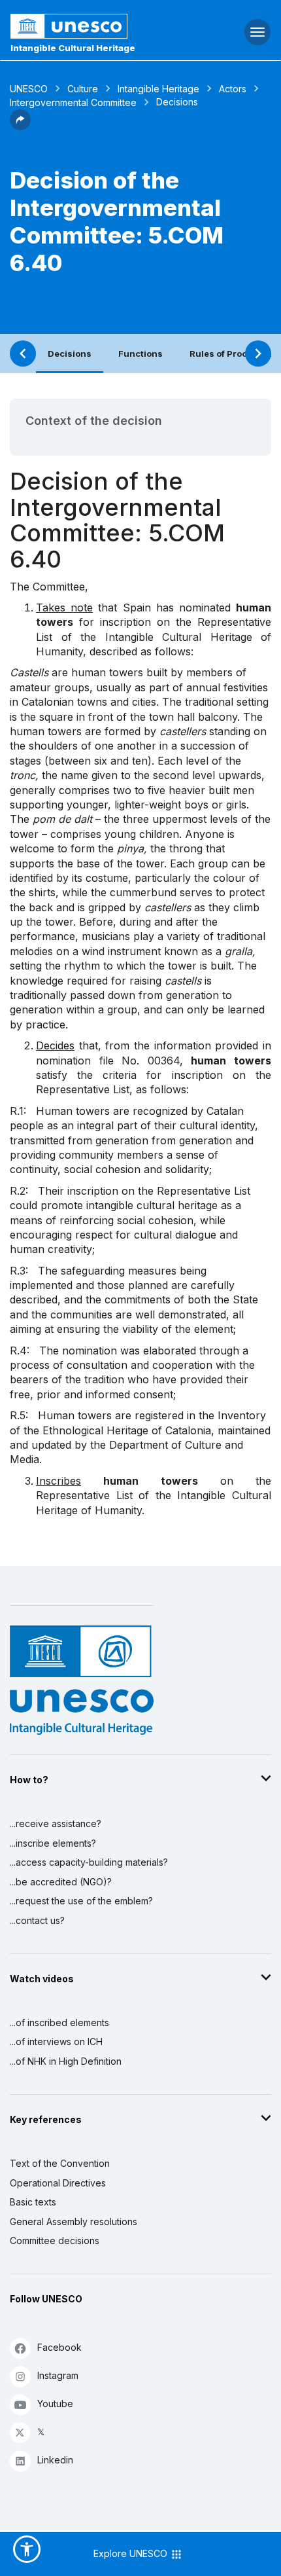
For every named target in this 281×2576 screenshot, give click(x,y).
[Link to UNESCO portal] (94, 26)
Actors (233, 89)
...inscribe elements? (53, 1843)
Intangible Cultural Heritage (73, 48)
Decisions (70, 354)
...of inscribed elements (59, 2023)
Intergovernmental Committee (73, 102)
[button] (20, 126)
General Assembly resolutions (74, 2222)
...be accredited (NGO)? (61, 1882)
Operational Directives (58, 2183)
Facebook (59, 2347)
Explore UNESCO (132, 2553)
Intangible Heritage (158, 89)
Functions (140, 354)
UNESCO (29, 89)
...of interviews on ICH (56, 2041)
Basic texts (33, 2202)
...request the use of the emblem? (81, 1901)
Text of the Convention (60, 2163)
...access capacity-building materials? (89, 1862)
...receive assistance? (56, 1823)
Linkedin (55, 2460)
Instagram (58, 2375)
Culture (83, 89)
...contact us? (37, 1920)
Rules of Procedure (231, 354)
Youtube (55, 2404)
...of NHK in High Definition (66, 2061)
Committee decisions (55, 2240)
